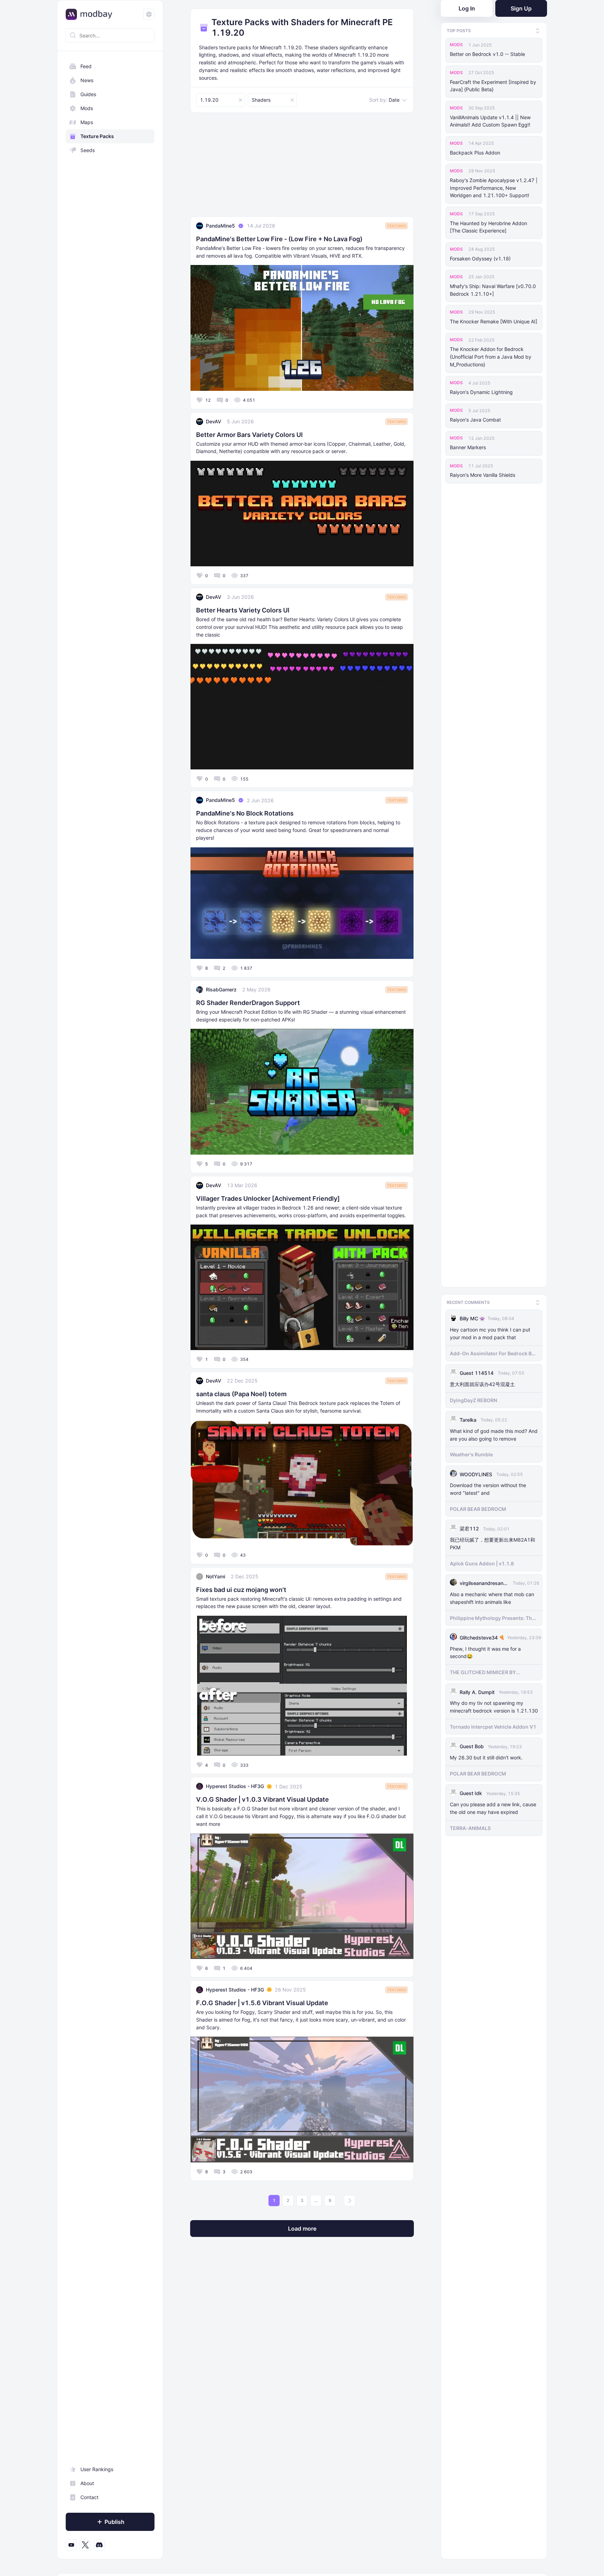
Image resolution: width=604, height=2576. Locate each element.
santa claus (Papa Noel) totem (241, 1394)
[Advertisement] (302, 167)
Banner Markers (468, 447)
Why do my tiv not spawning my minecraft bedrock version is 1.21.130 (494, 1705)
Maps (87, 122)
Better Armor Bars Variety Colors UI (249, 435)
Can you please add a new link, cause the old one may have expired (493, 1806)
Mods (87, 108)
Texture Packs (97, 136)
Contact (89, 2497)
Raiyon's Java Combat (475, 420)
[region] (110, 1306)
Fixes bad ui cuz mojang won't (241, 1590)
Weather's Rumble (471, 1453)
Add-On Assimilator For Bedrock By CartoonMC (492, 1351)
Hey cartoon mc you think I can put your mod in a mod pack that (490, 1332)
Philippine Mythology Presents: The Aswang (492, 1616)
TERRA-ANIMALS (470, 1826)
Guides (88, 94)
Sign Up (521, 8)
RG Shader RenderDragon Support (248, 1003)
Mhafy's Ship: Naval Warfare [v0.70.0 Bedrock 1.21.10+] (493, 290)
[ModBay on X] (85, 2545)
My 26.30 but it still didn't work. (486, 1756)
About (87, 2483)
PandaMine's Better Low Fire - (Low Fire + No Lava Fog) (279, 239)
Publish (114, 2522)
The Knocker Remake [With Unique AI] (494, 321)
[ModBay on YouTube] (71, 2545)
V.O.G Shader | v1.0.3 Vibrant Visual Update (263, 1799)
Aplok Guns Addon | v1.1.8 (482, 1562)
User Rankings (97, 2469)
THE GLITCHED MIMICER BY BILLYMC (483, 1671)
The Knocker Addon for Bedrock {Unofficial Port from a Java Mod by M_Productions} (491, 357)
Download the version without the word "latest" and (488, 1487)
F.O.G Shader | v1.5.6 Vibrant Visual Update (262, 2003)
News (87, 80)
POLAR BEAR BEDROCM (478, 1507)
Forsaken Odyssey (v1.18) (480, 259)
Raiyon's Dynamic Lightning (481, 392)
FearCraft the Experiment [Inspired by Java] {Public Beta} (493, 86)
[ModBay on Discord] (99, 2545)
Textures (397, 226)
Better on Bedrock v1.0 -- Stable (487, 54)
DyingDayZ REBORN (473, 1398)
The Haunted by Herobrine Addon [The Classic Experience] (488, 227)
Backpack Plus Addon (475, 153)
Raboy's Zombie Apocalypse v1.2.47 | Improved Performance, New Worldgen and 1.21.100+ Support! (494, 188)
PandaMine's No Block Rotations (245, 813)
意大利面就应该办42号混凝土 (482, 1382)
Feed (86, 66)
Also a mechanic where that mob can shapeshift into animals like (492, 1596)
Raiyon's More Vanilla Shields (483, 475)
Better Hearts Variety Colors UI (243, 610)
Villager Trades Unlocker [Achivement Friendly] (268, 1199)
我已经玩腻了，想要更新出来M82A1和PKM (492, 1542)
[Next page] (350, 2201)
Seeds (88, 150)
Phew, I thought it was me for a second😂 (485, 1651)
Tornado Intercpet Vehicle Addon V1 (493, 1725)
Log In (467, 8)
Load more (302, 2229)
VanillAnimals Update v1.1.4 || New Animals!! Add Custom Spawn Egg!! (490, 121)
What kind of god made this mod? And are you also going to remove (494, 1433)
